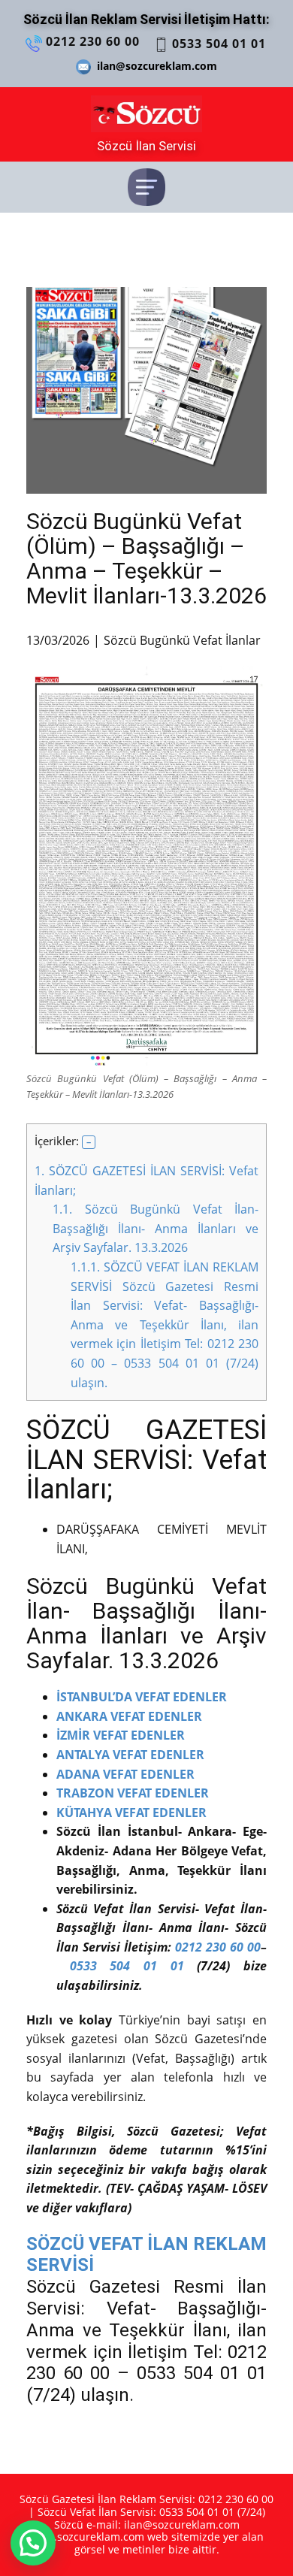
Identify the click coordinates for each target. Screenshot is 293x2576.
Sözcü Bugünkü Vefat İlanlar (182, 640)
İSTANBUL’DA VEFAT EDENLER (142, 1697)
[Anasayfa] (146, 114)
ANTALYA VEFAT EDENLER (130, 1755)
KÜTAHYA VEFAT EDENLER (133, 1813)
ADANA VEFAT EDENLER (125, 1774)
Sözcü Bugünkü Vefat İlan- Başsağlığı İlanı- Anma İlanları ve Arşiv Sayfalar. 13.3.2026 (156, 1228)
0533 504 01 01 (217, 44)
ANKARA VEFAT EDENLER (129, 1716)
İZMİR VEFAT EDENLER (121, 1735)
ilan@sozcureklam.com (154, 66)
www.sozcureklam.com (87, 2537)
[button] (89, 1142)
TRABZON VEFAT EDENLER (133, 1793)
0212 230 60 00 (91, 41)
